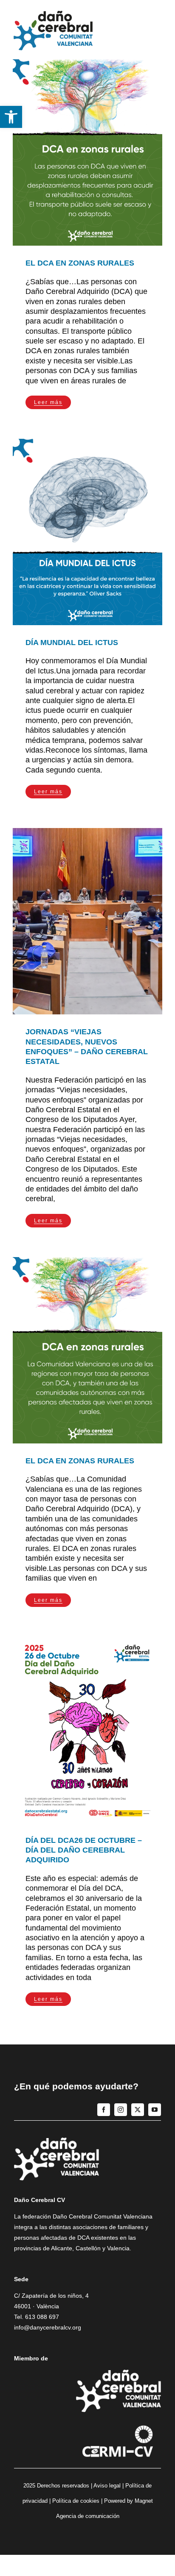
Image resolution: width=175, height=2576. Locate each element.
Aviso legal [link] (107, 2486)
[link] (11, 117)
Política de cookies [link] (76, 2501)
